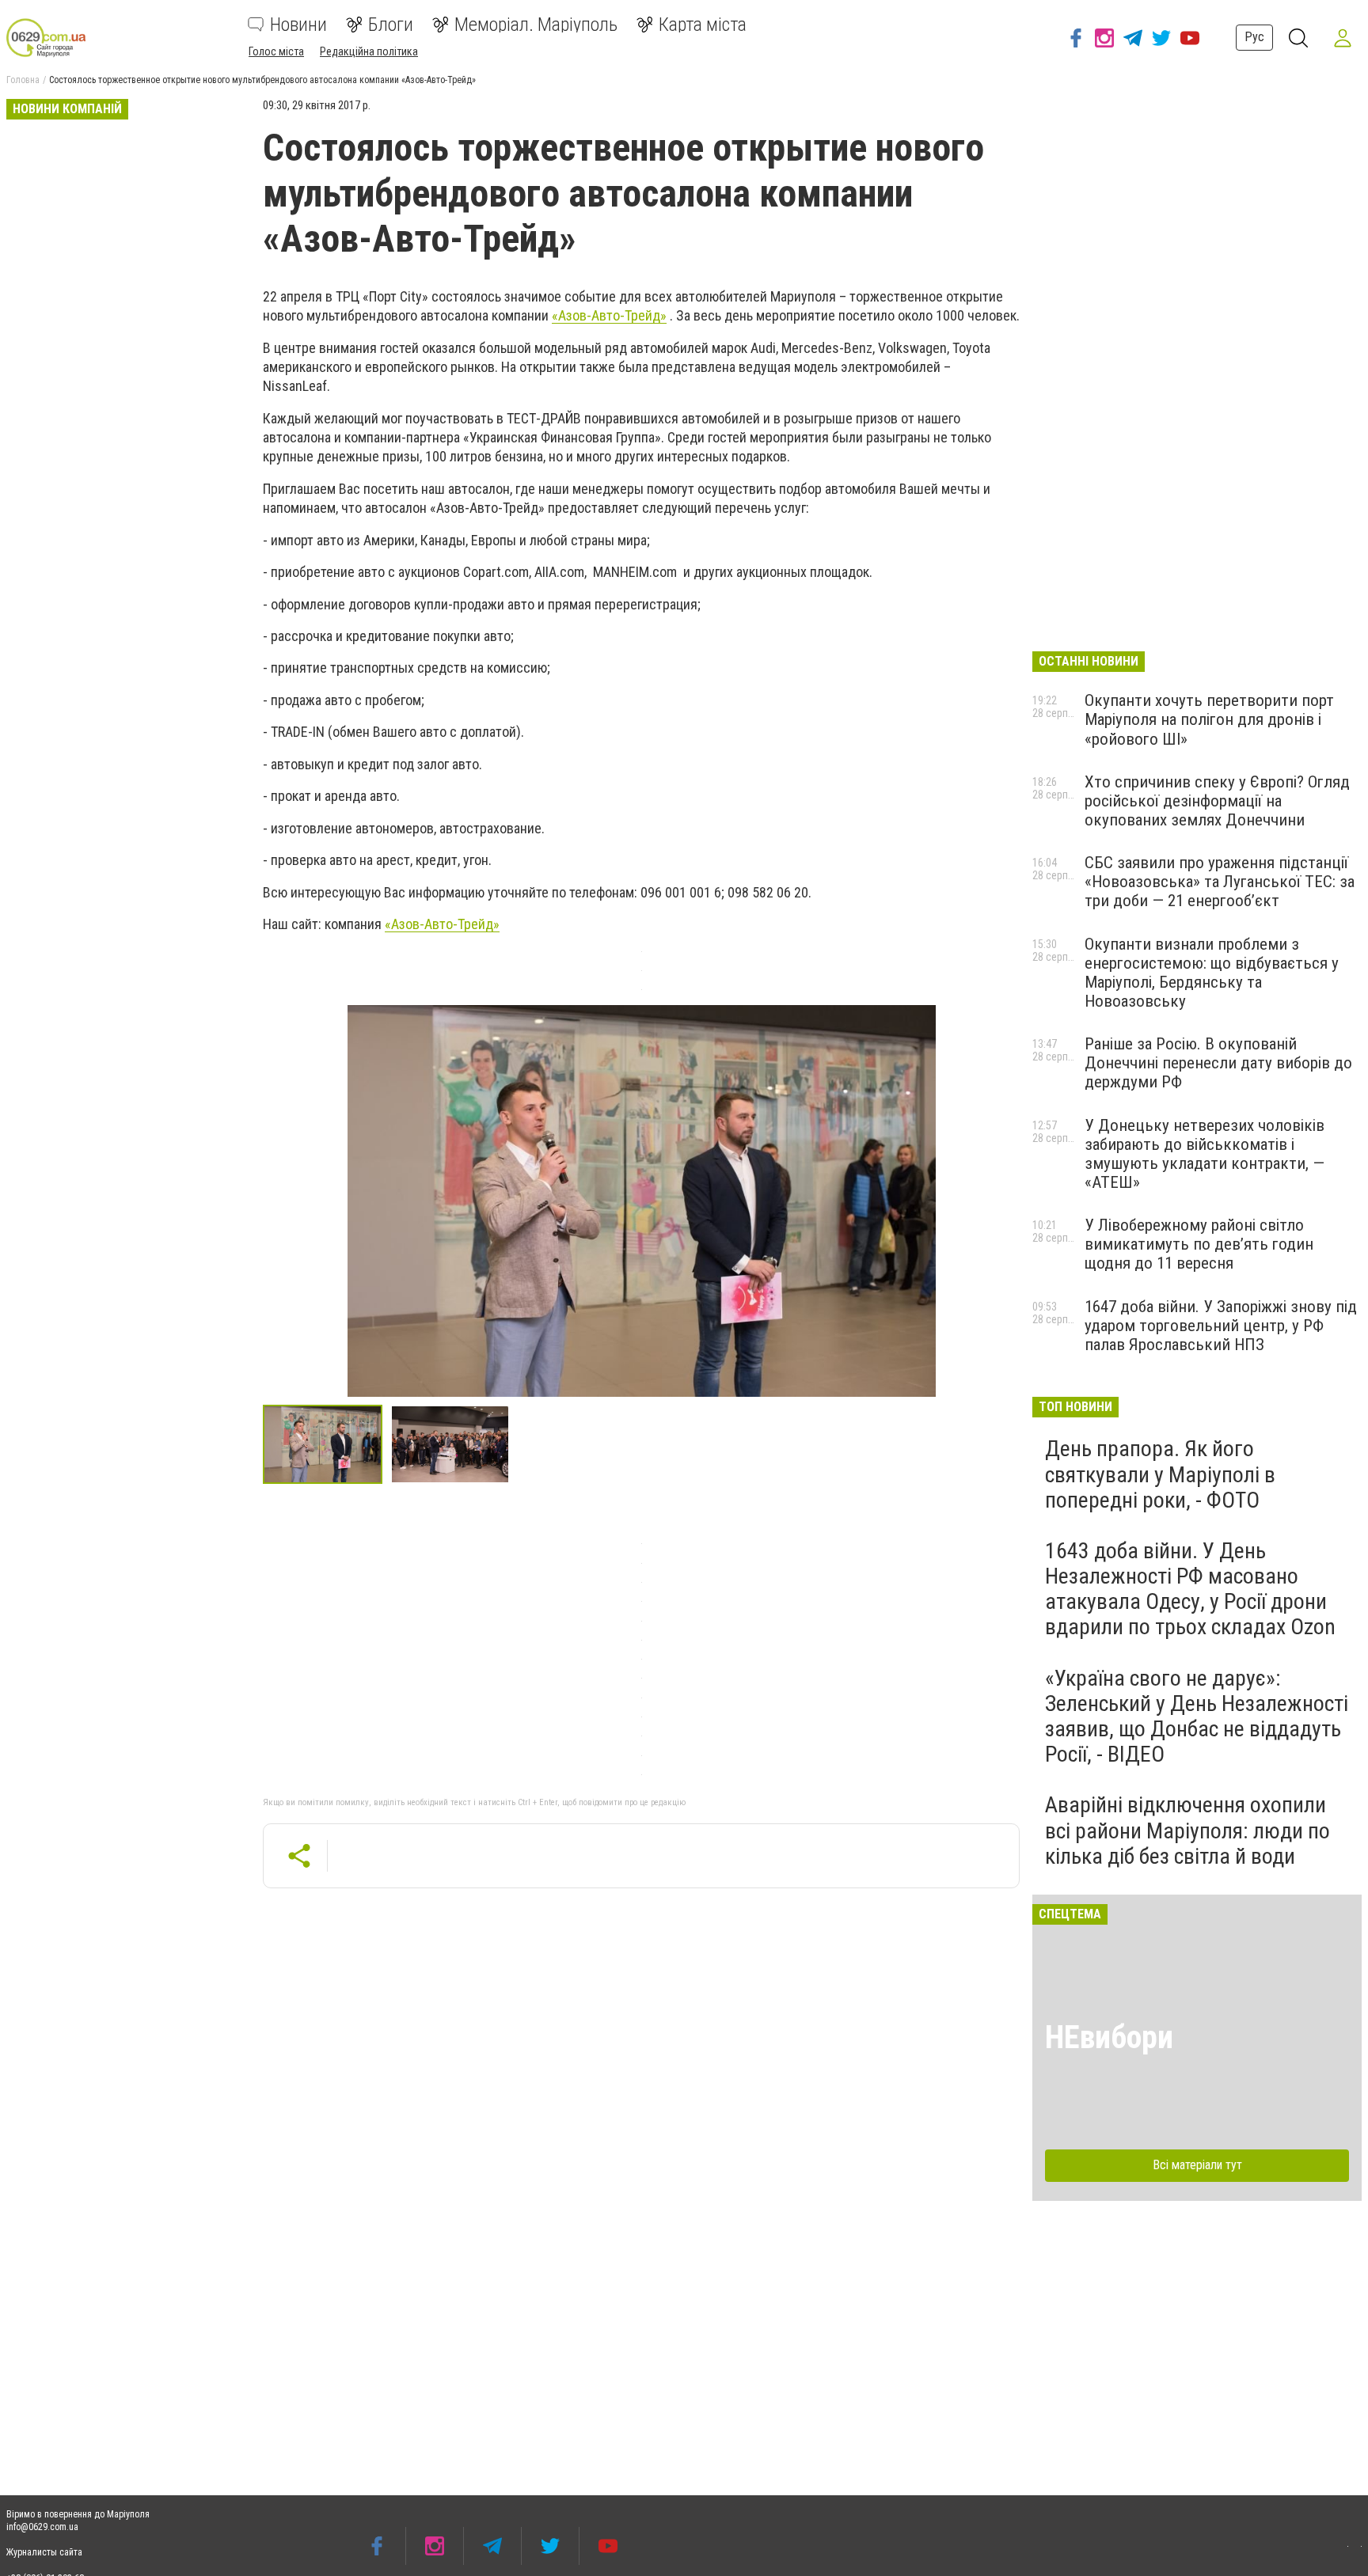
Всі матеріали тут (1197, 2165)
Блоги (391, 25)
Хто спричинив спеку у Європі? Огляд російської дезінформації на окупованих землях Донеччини (1217, 801)
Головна (23, 80)
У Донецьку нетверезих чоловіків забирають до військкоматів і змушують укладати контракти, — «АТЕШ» (1205, 1154)
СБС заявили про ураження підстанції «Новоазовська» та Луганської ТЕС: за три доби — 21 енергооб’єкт (1220, 882)
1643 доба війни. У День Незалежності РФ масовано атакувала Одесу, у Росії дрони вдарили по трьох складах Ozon (1190, 1589)
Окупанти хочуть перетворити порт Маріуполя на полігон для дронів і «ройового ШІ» (1209, 719)
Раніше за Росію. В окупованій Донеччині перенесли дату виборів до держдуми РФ (1218, 1063)
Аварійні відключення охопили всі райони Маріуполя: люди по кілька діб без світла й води (1187, 1830)
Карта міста (703, 25)
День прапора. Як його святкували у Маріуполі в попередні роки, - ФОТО (1160, 1474)
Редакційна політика (369, 51)
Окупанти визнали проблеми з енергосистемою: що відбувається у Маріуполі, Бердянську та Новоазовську (1212, 973)
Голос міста (276, 51)
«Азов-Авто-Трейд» (609, 315)
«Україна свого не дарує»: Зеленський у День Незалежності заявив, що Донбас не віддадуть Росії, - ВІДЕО (1197, 1717)
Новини (298, 25)
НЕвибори (1109, 2037)
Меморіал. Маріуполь (536, 25)
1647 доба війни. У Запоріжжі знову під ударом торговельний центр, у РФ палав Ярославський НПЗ (1221, 1326)
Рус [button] (1254, 37)
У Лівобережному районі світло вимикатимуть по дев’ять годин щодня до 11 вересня (1199, 1244)
